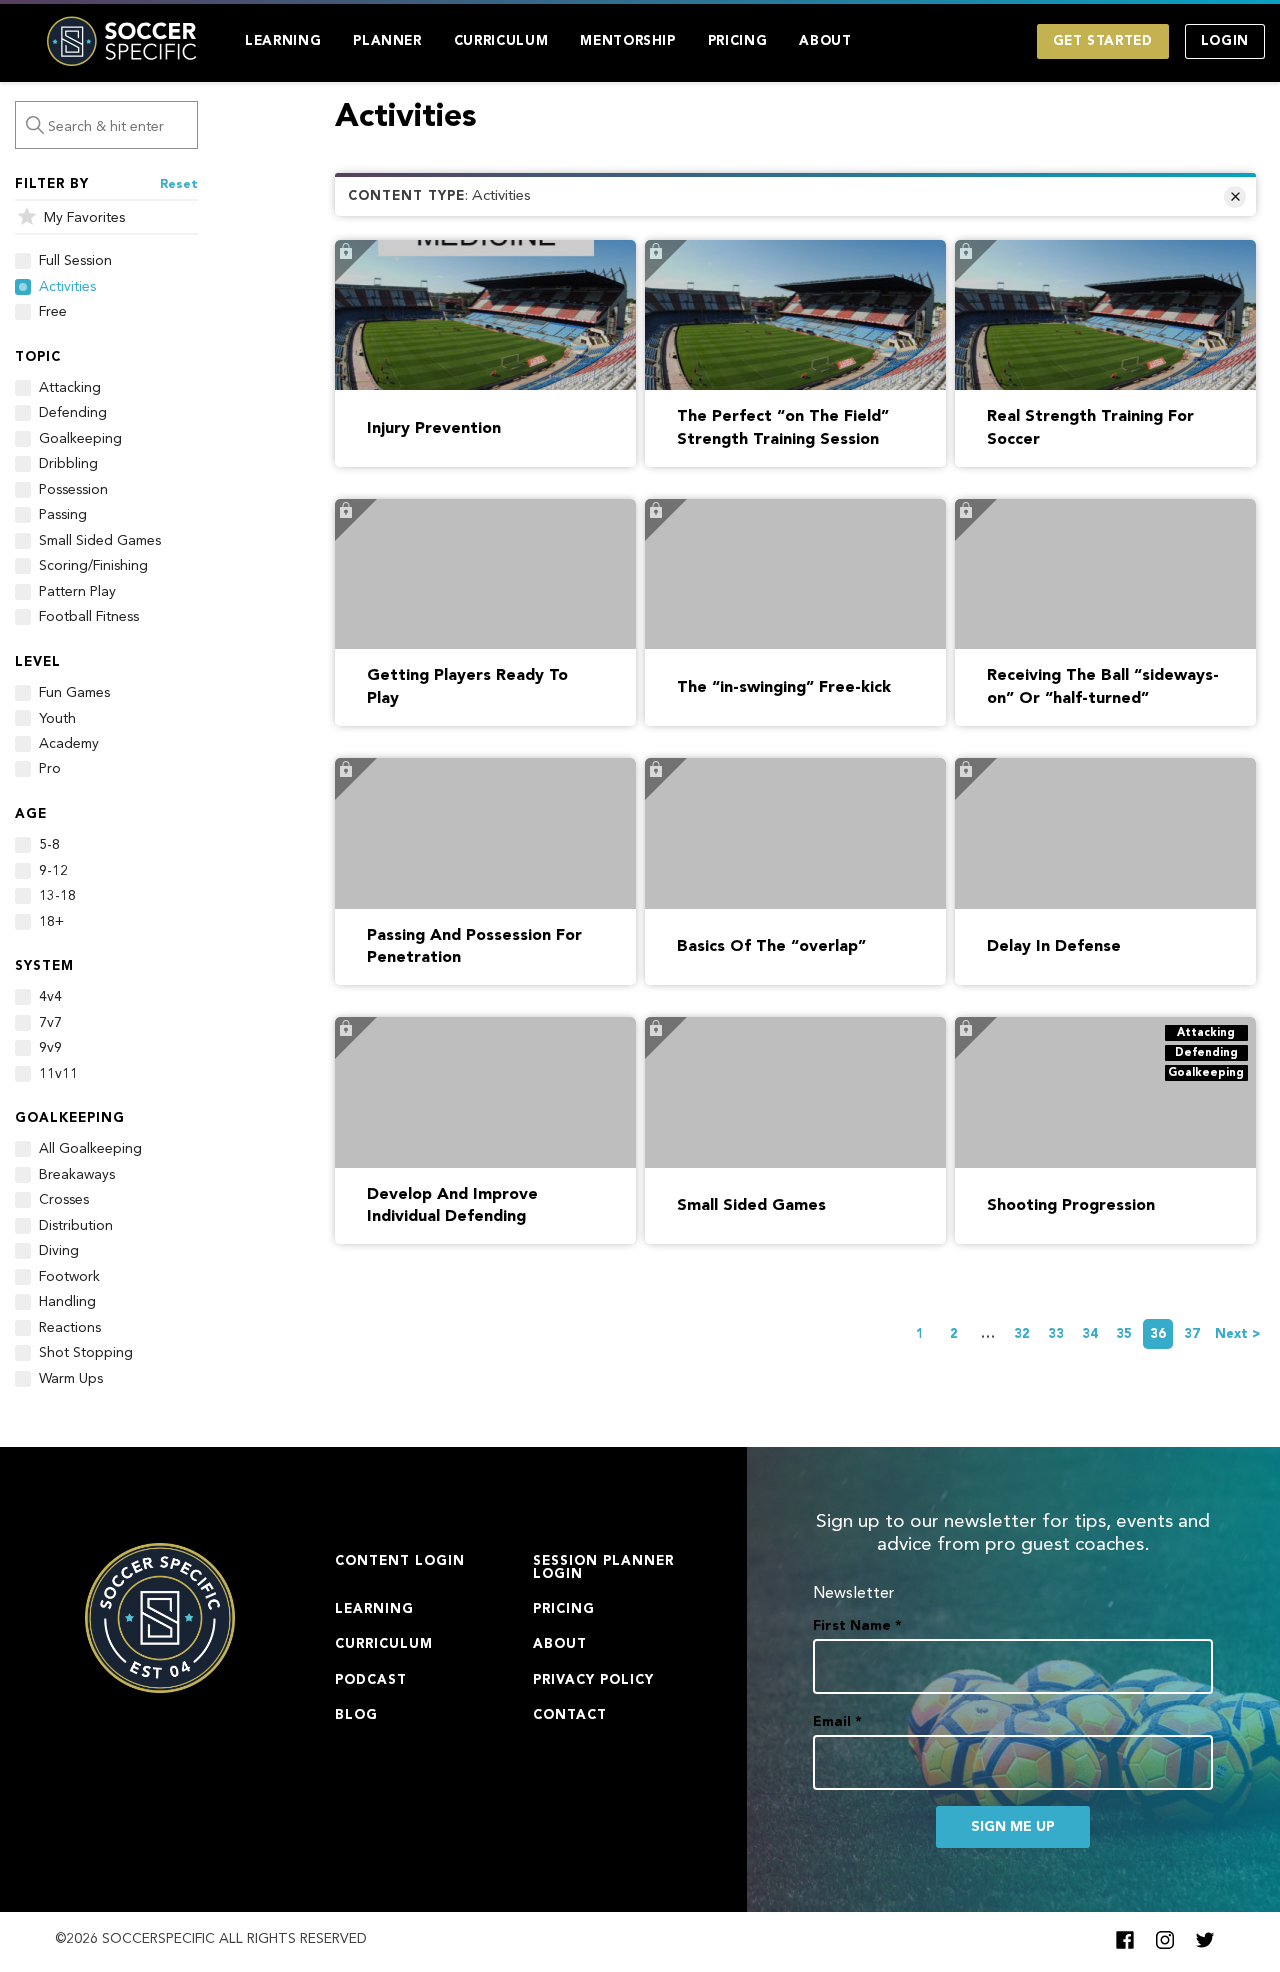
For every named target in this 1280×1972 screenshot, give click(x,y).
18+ (51, 922)
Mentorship (628, 41)
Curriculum (501, 41)
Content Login (400, 1561)
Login (1225, 41)
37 (1192, 1334)
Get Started (1103, 41)
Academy (69, 744)
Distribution (76, 1226)
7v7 (50, 1023)
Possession (73, 490)
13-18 (57, 896)
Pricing (738, 41)
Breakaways (77, 1175)
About (825, 41)
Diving (59, 1251)
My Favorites (84, 218)
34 (1090, 1334)
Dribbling (68, 464)
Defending (73, 413)
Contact (570, 1715)
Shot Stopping (86, 1353)
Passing (63, 515)
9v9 (50, 1048)
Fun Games (74, 693)
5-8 (49, 845)
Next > (1238, 1334)
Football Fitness (89, 617)
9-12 (53, 871)
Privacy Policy (593, 1680)
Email (837, 1722)
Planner (387, 41)
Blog (356, 1715)
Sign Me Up (1013, 1827)
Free (53, 312)
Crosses (64, 1200)
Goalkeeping (80, 439)
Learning (283, 41)
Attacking (70, 388)
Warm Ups (71, 1379)
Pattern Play (77, 592)
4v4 (50, 997)
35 (1124, 1334)
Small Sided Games (100, 541)
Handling (67, 1302)
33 (1056, 1334)
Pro (50, 769)
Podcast (371, 1680)
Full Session (75, 261)
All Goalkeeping (90, 1149)
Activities (67, 287)
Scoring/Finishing (93, 566)
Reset (179, 185)
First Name (857, 1626)
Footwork (69, 1277)
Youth (57, 719)
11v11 (58, 1074)
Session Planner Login (603, 1568)
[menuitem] (283, 41)
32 (1022, 1334)
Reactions (70, 1328)
